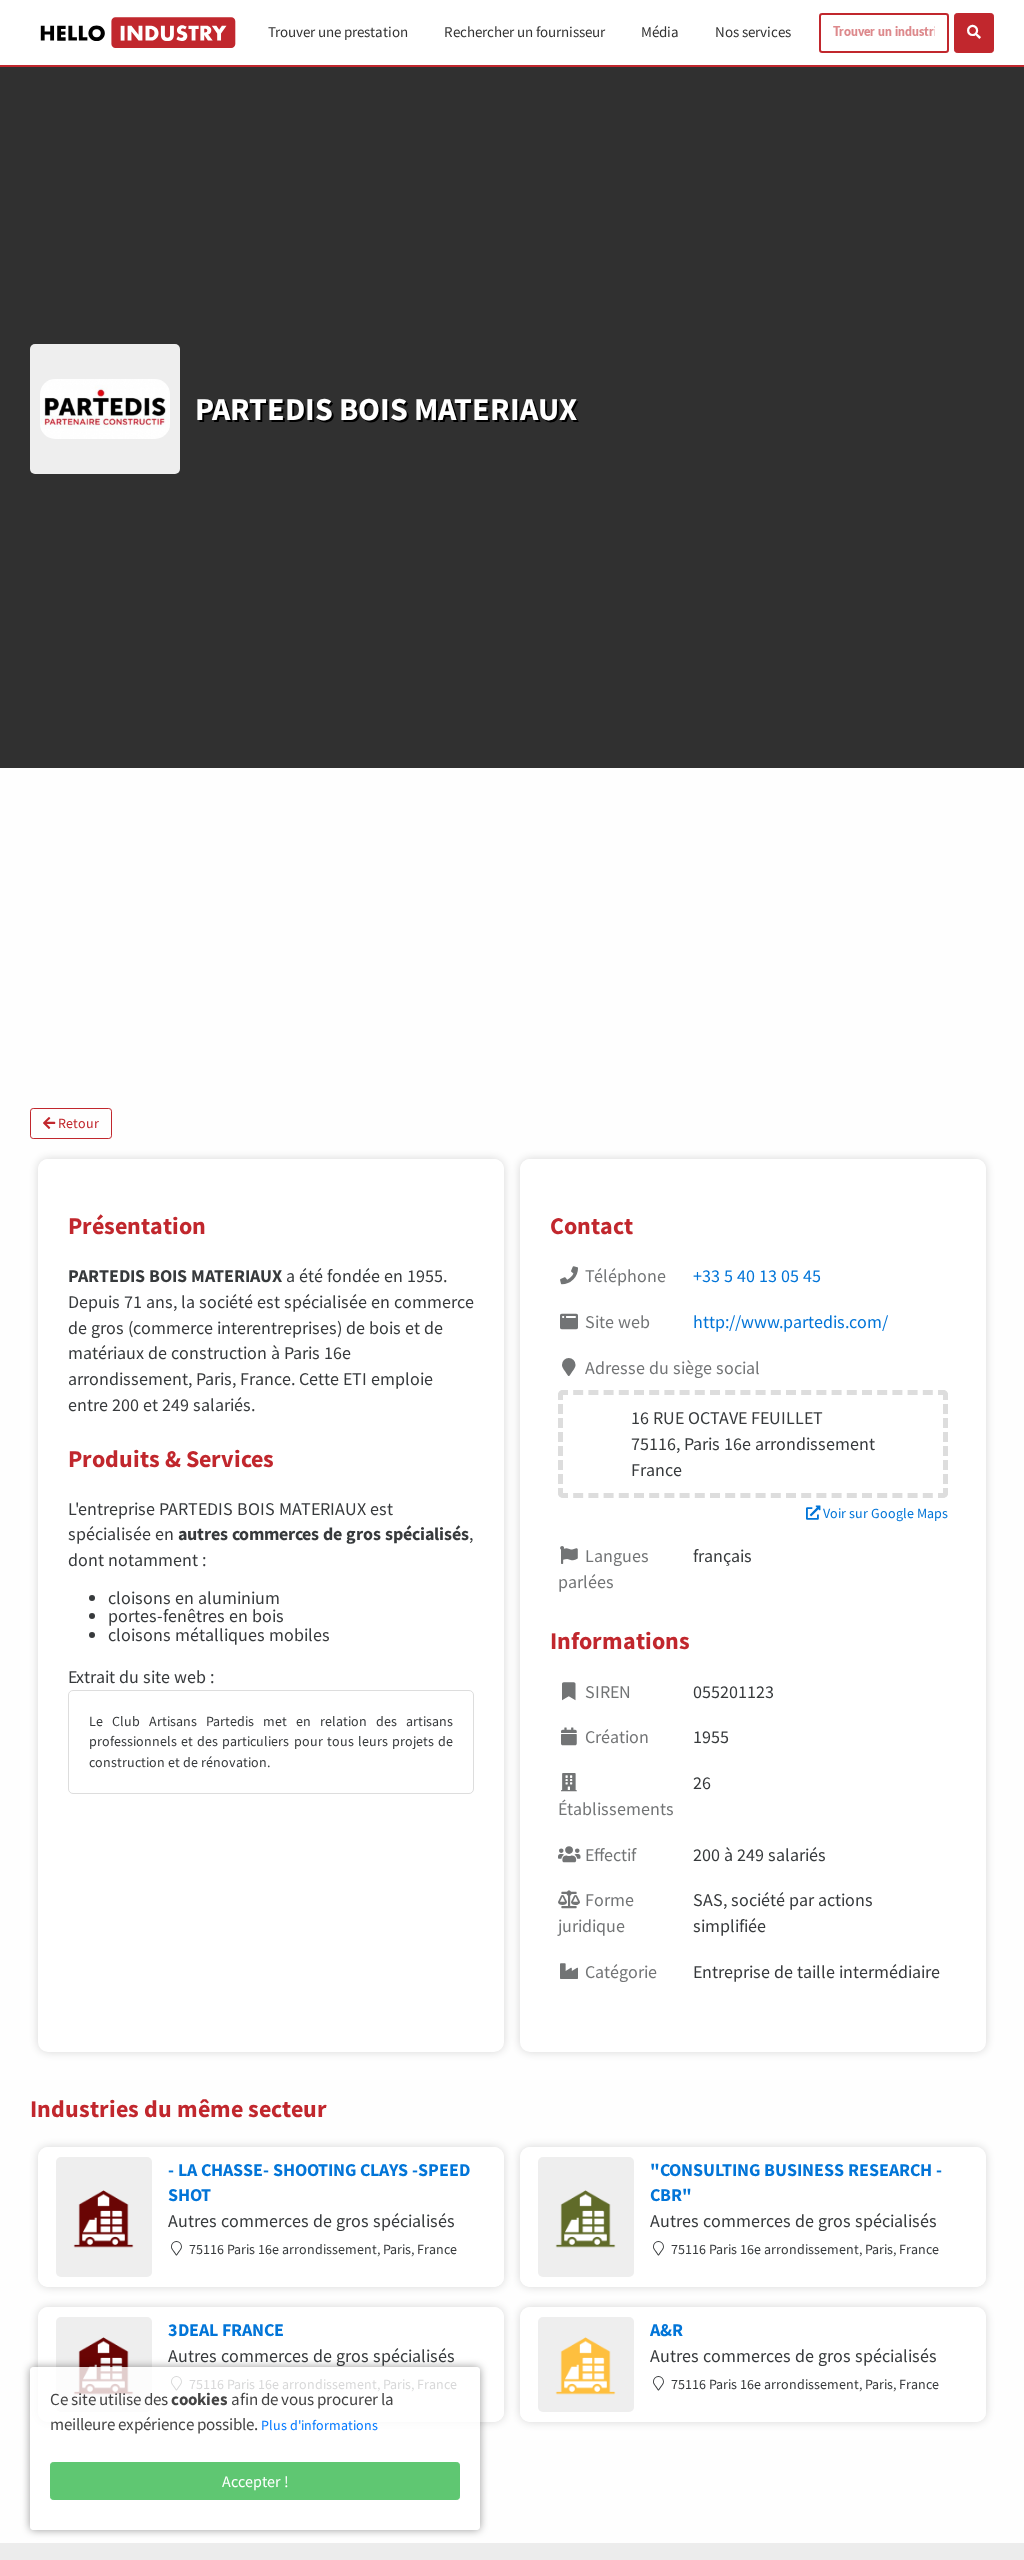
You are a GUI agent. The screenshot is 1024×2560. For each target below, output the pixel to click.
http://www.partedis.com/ (790, 1321)
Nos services (753, 31)
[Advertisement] (512, 938)
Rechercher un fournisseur (524, 31)
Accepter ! (255, 2481)
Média (660, 31)
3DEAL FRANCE (226, 2329)
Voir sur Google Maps (884, 1513)
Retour (77, 1123)
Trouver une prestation (338, 31)
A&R (666, 2329)
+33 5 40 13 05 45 (757, 1275)
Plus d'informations (319, 2425)
